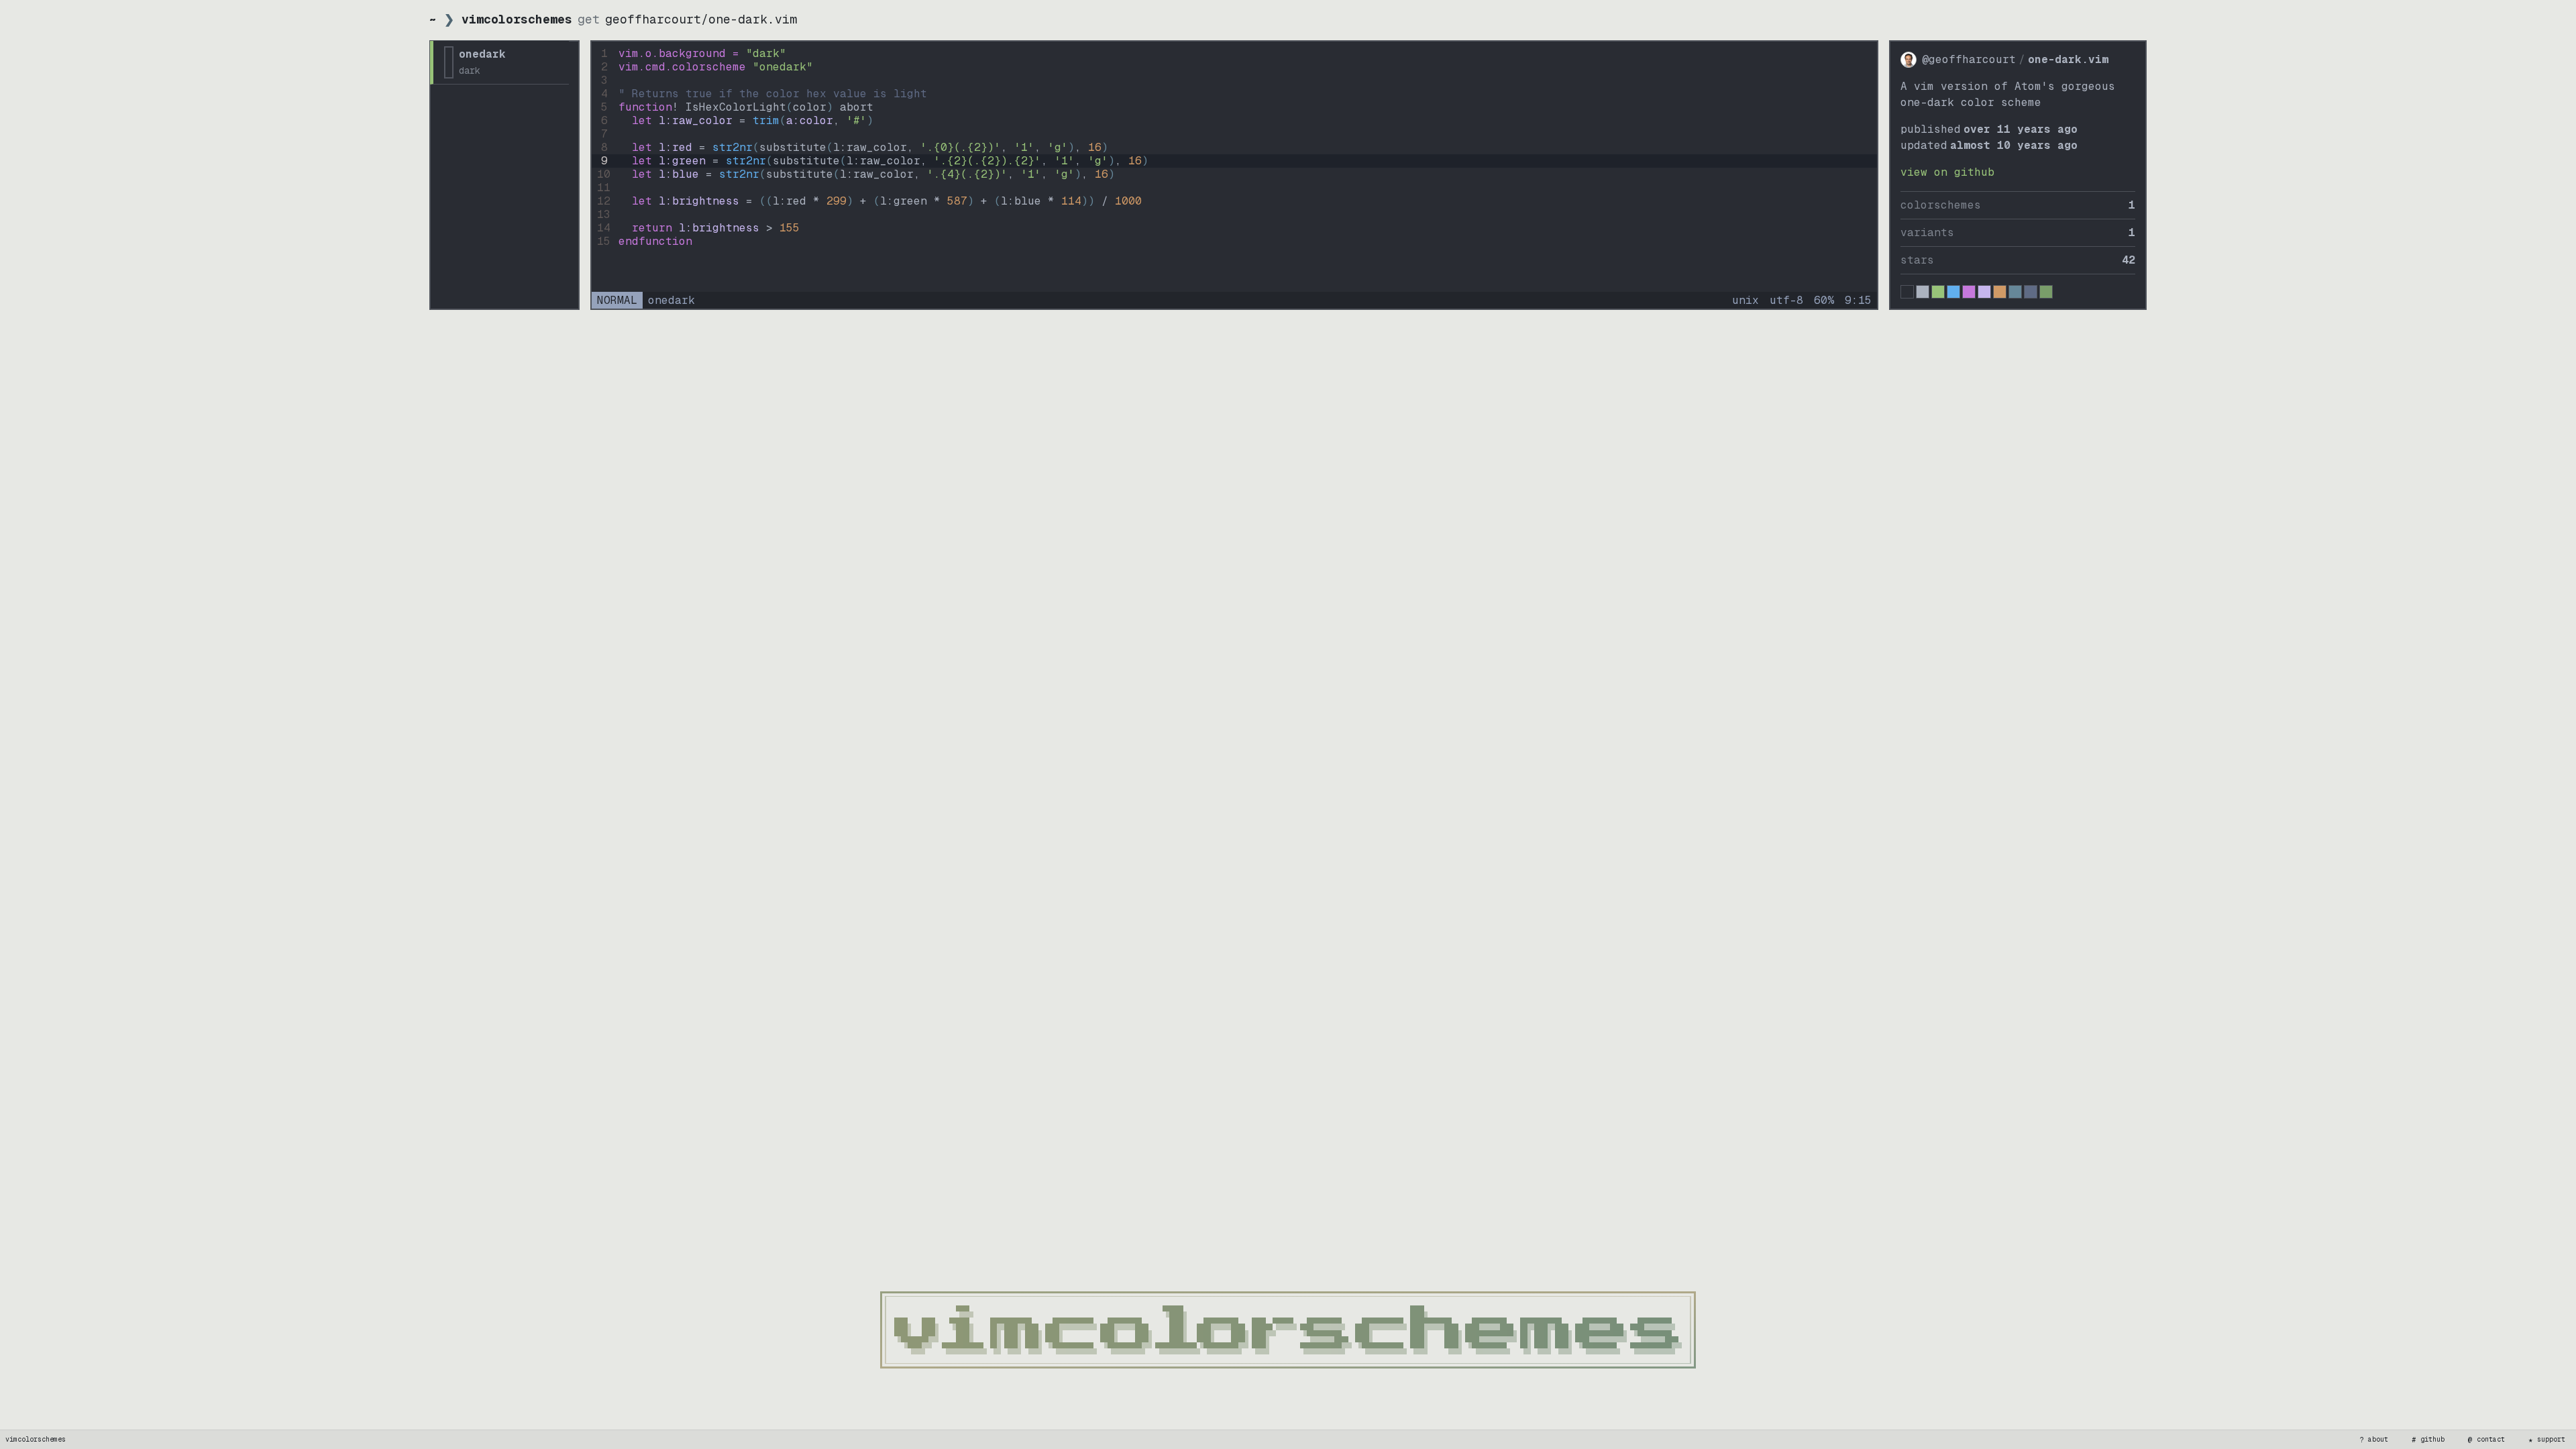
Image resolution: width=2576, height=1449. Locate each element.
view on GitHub (1947, 172)
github (2428, 1440)
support (2547, 1440)
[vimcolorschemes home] (1288, 1330)
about (2374, 1440)
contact (2487, 1440)
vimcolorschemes (36, 1439)
